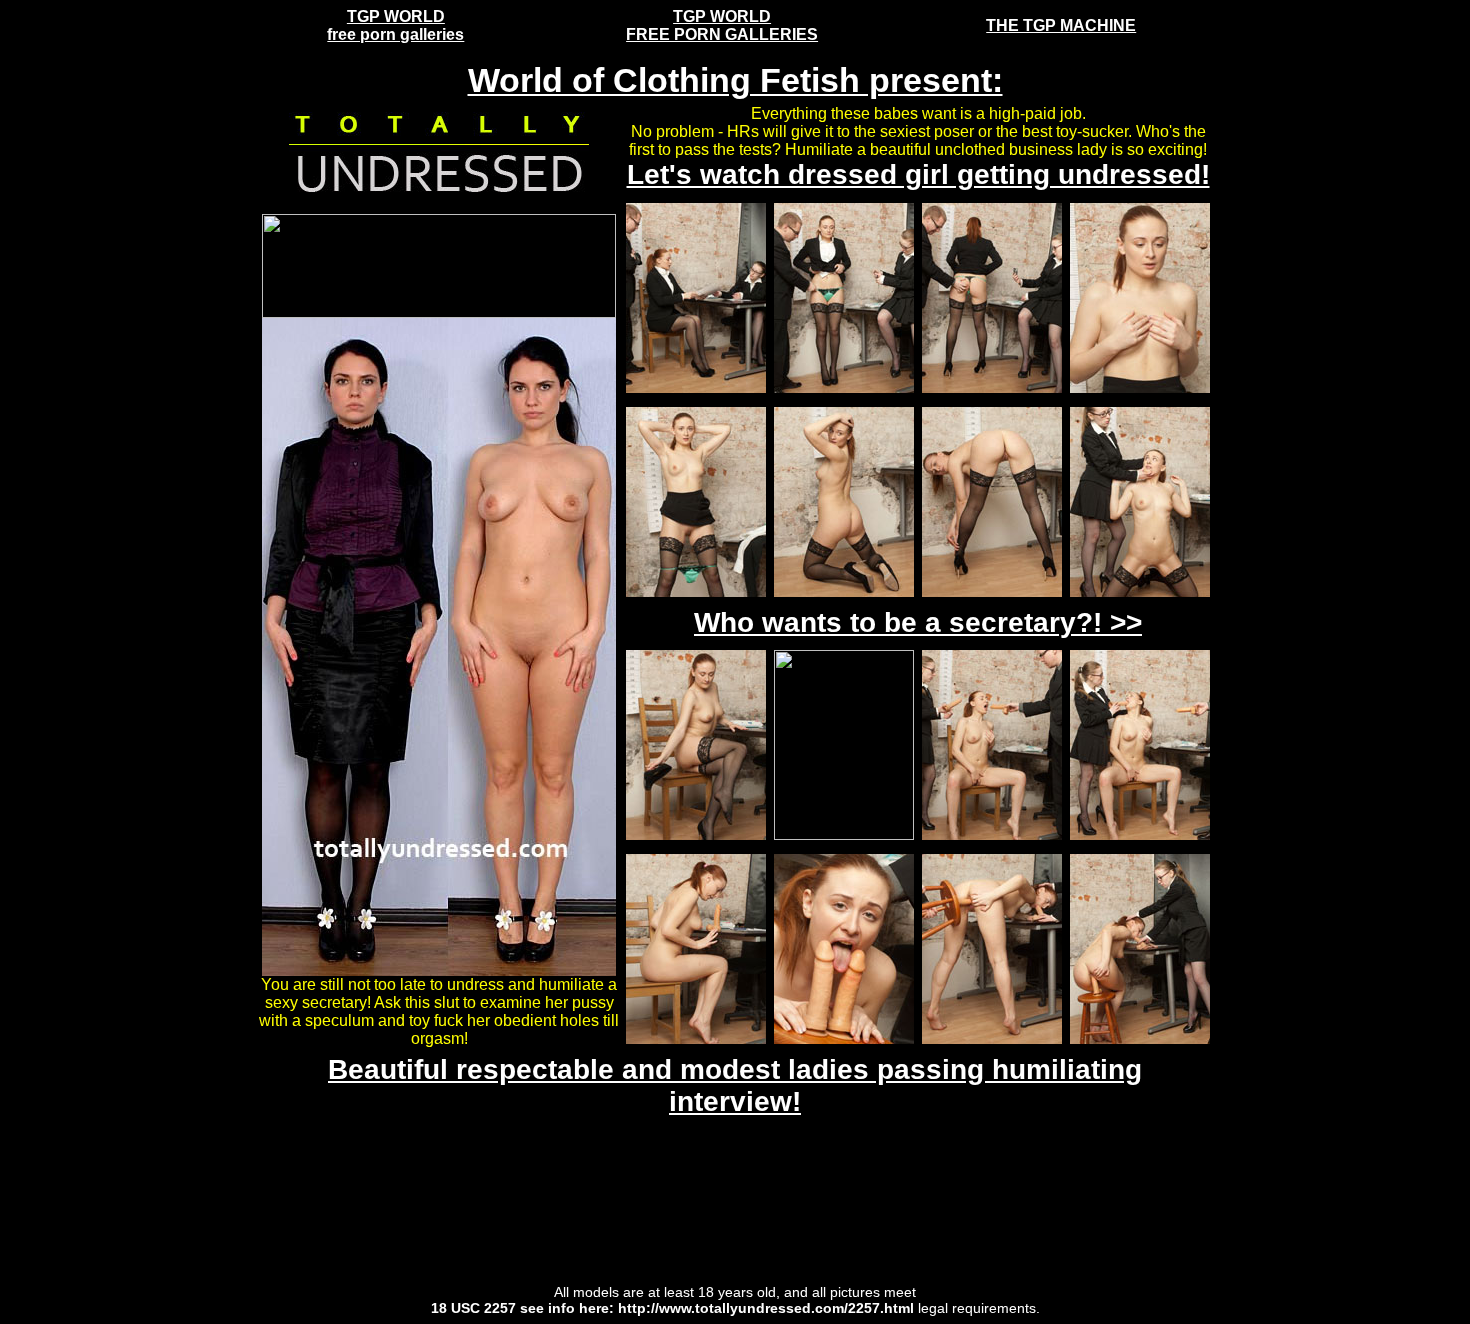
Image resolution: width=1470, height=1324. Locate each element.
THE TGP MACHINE (1061, 25)
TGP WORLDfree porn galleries (395, 25)
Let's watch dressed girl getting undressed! (918, 174)
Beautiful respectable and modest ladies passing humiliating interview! (735, 1085)
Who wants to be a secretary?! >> (918, 622)
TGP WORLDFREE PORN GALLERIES (722, 25)
